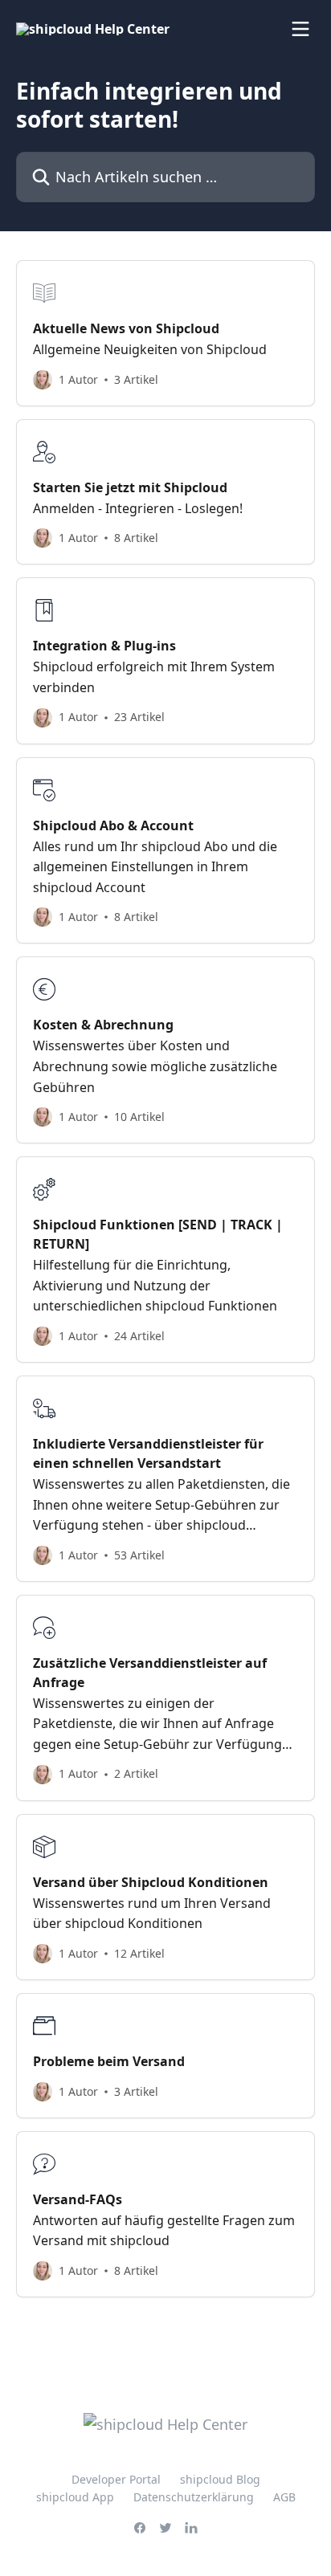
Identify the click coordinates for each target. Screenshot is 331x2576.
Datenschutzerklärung (194, 2497)
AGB (284, 2497)
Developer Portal (116, 2479)
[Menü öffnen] (300, 29)
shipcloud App (75, 2497)
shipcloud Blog (220, 2479)
